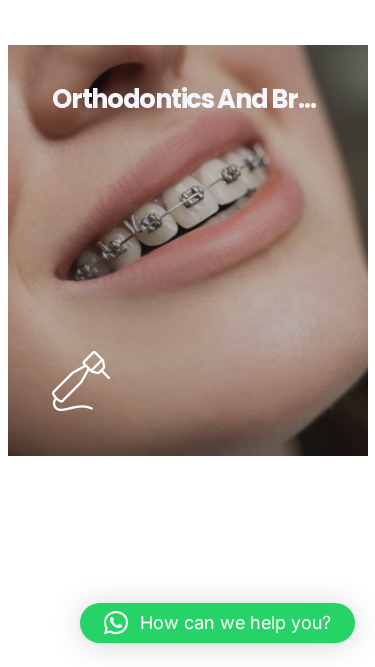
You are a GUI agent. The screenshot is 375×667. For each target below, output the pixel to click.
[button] (217, 623)
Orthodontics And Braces (204, 99)
